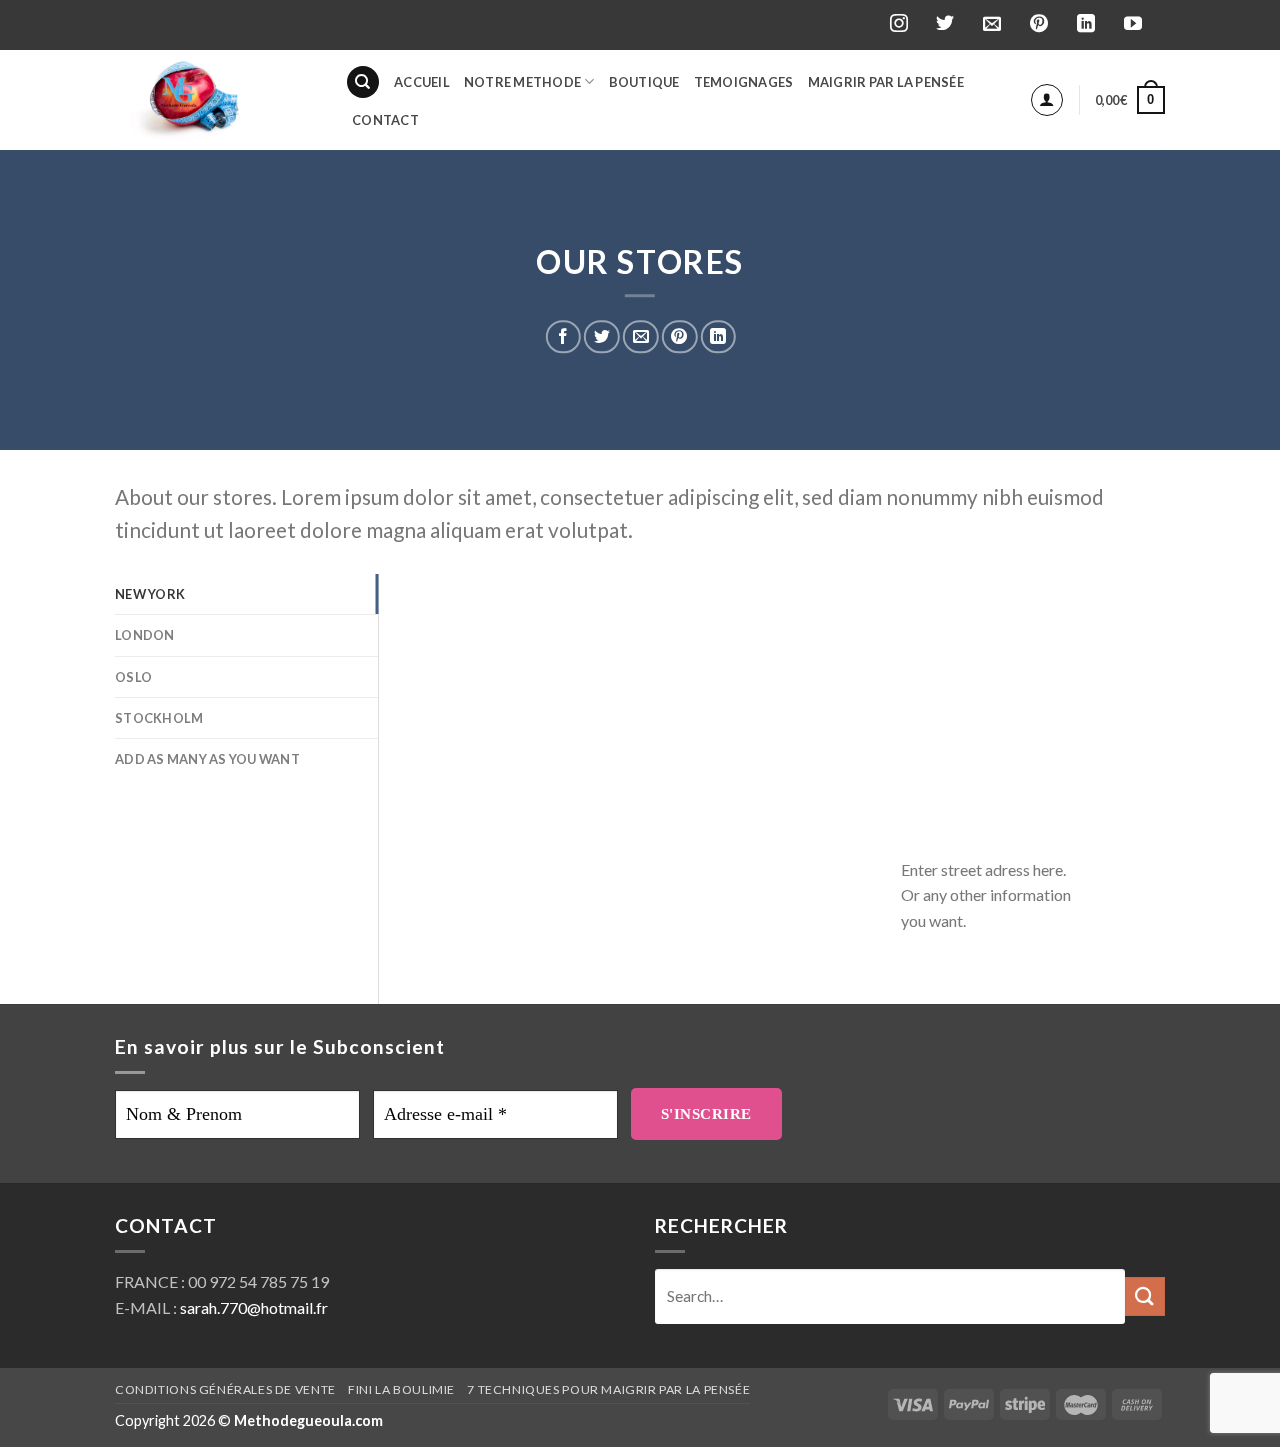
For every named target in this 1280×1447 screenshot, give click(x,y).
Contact (385, 120)
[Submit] (1145, 1296)
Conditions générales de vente (225, 1389)
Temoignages (744, 82)
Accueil (422, 82)
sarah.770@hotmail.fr (254, 1307)
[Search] (363, 82)
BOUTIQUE (644, 82)
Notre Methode (522, 82)
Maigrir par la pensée (886, 82)
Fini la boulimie (401, 1389)
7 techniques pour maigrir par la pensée (608, 1389)
